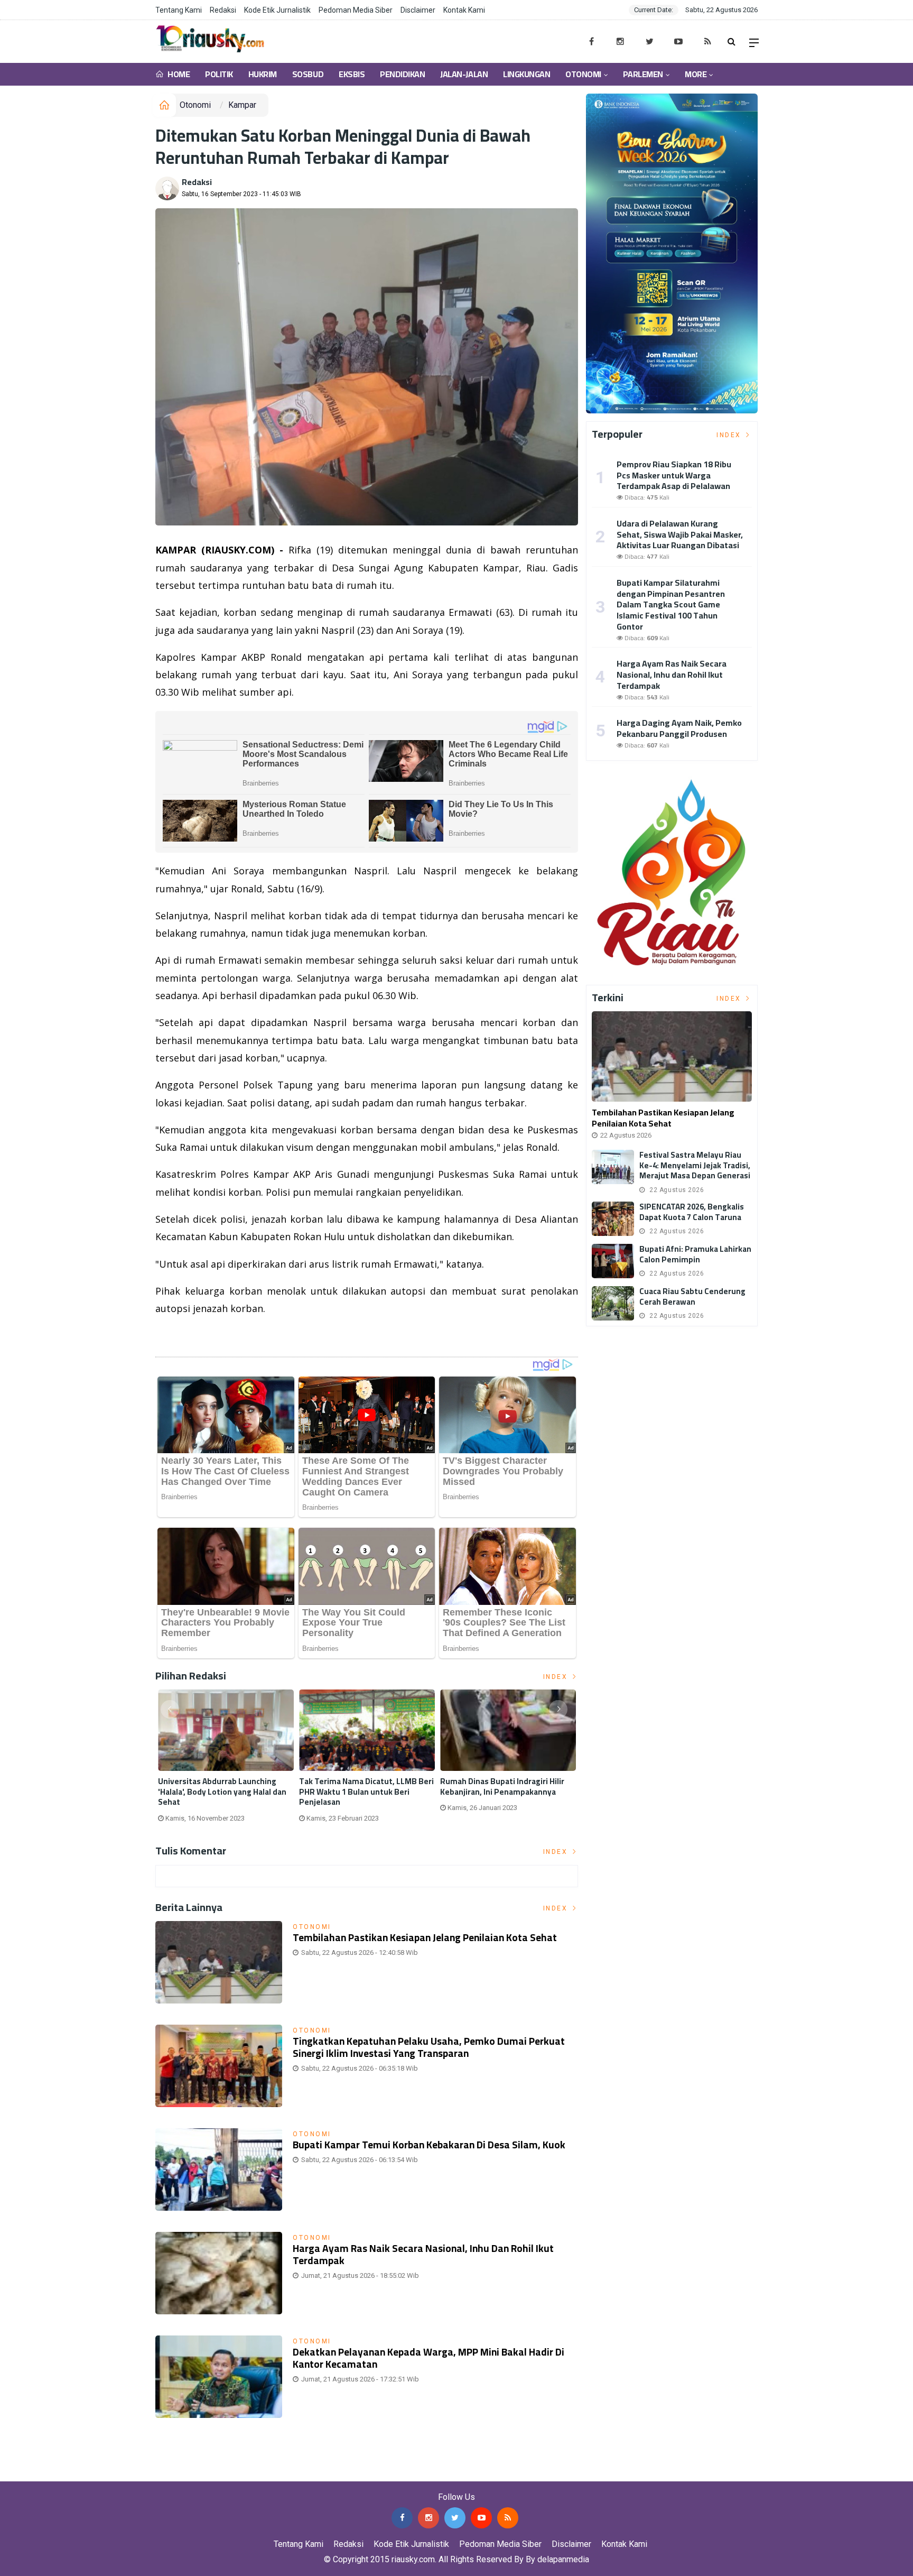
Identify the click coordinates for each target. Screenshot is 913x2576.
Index (557, 1677)
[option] (226, 1760)
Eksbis (352, 74)
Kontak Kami (464, 10)
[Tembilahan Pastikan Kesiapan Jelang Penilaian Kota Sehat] (672, 1056)
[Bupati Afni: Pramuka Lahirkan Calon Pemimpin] (613, 1261)
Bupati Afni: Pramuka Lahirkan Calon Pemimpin (695, 1254)
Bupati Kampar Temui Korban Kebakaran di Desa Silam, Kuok (429, 2145)
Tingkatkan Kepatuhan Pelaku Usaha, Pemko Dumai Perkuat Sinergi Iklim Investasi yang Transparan (429, 2047)
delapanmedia (563, 2559)
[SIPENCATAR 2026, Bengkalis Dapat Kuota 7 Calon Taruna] (613, 1219)
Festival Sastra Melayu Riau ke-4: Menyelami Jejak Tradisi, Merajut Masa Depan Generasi (695, 1165)
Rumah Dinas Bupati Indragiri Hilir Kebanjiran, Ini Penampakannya (502, 1786)
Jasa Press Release (38, 2473)
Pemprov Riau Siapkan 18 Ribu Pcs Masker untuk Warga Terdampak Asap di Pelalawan (674, 475)
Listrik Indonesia (192, 1336)
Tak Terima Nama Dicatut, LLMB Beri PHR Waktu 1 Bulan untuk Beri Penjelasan (366, 1792)
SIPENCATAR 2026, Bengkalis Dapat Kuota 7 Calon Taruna (692, 1212)
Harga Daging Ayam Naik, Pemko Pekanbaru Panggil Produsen (679, 728)
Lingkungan (527, 74)
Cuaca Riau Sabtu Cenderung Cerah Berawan (692, 1296)
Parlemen (643, 74)
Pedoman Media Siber (356, 10)
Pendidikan (402, 74)
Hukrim (263, 74)
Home (178, 74)
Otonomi (583, 74)
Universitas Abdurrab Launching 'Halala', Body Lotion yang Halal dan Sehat (222, 1792)
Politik (219, 74)
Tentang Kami (179, 10)
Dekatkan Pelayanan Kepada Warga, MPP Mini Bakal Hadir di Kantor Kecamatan (428, 2358)
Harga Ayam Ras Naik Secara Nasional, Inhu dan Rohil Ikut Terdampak (423, 2254)
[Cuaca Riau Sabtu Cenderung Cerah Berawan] (613, 1303)
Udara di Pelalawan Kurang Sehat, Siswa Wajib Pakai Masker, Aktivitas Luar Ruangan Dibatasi (680, 534)
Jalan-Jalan (464, 74)
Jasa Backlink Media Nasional (133, 2473)
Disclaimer (418, 10)
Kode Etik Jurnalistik (277, 10)
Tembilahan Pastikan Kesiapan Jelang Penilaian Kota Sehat (425, 1937)
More (696, 74)
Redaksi (223, 10)
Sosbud (308, 74)
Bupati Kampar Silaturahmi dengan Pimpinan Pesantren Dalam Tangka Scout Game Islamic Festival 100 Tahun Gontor (671, 604)
